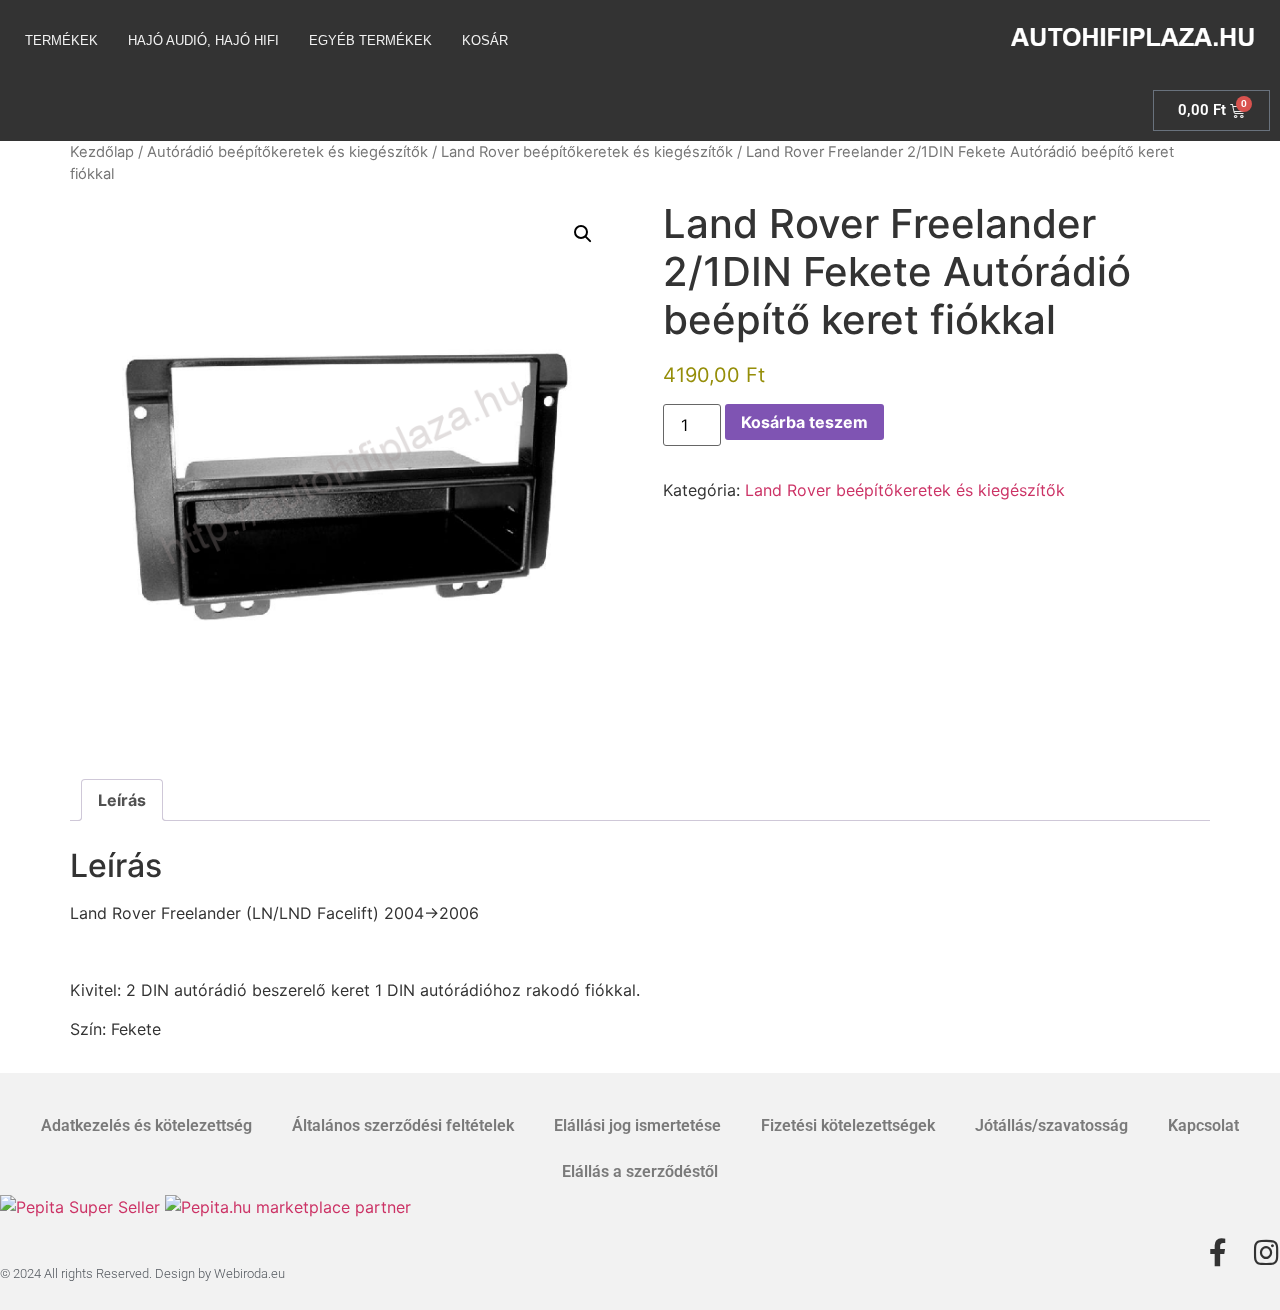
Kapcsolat (1203, 1125)
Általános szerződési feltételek (403, 1125)
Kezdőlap (102, 152)
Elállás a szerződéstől (640, 1171)
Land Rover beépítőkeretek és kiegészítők (587, 152)
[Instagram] (1266, 1253)
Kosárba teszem (804, 422)
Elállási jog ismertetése (637, 1125)
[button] (583, 234)
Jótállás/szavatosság (1051, 1125)
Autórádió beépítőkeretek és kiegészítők (287, 152)
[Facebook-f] (1218, 1253)
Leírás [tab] (122, 800)
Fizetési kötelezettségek (848, 1125)
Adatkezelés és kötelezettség (146, 1125)
